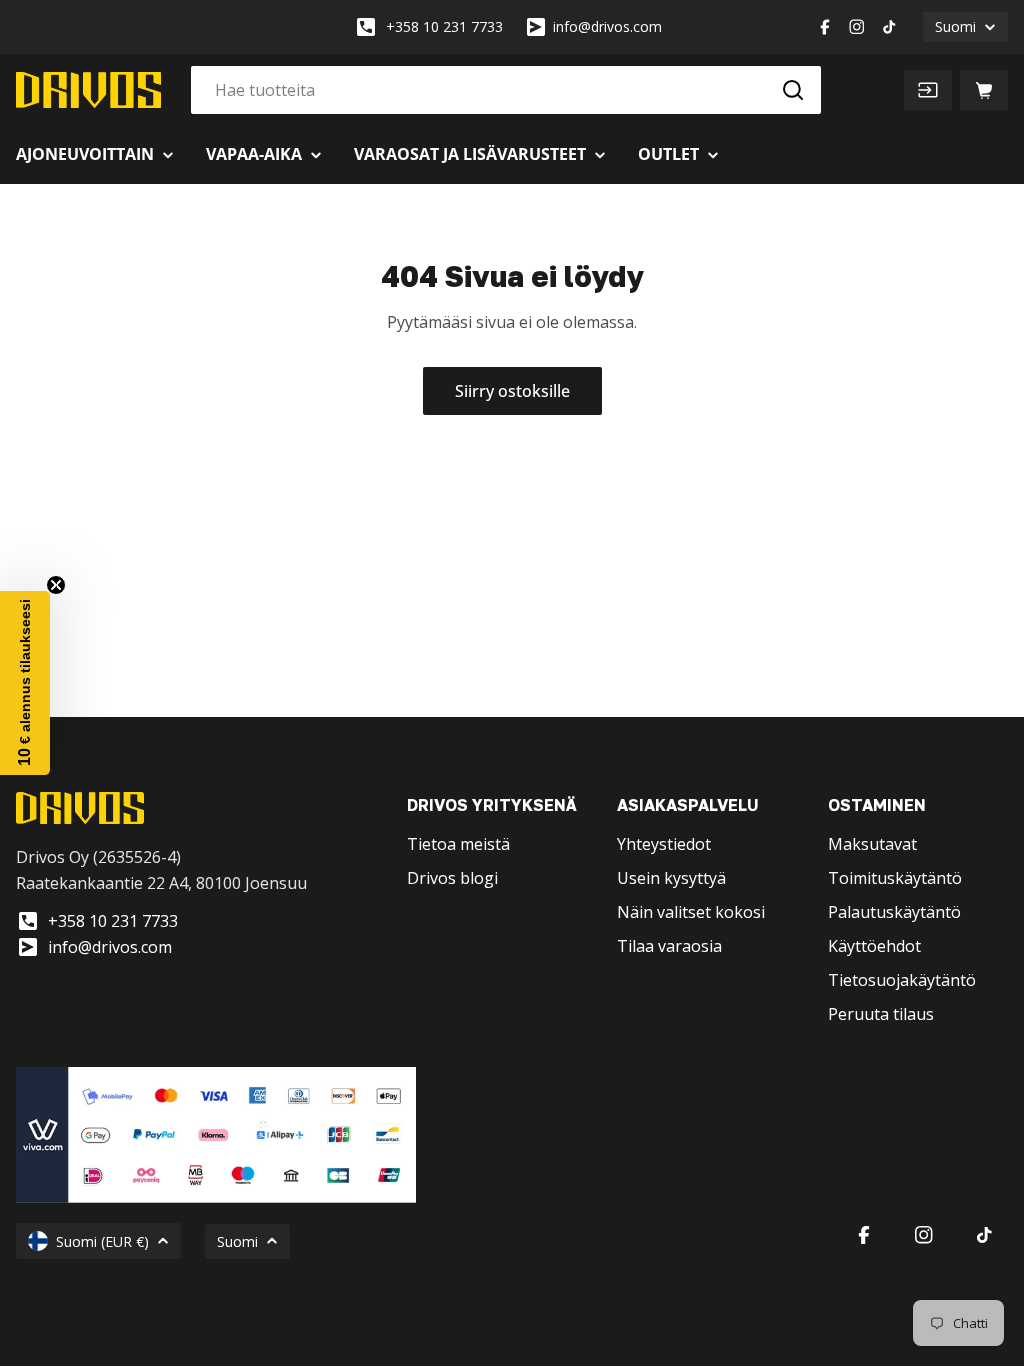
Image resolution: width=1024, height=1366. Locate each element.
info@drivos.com (607, 26)
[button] (25, 683)
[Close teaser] (56, 585)
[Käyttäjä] (928, 90)
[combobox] (506, 90)
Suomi (955, 26)
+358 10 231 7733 (444, 26)
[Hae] (793, 90)
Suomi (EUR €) (102, 1241)
